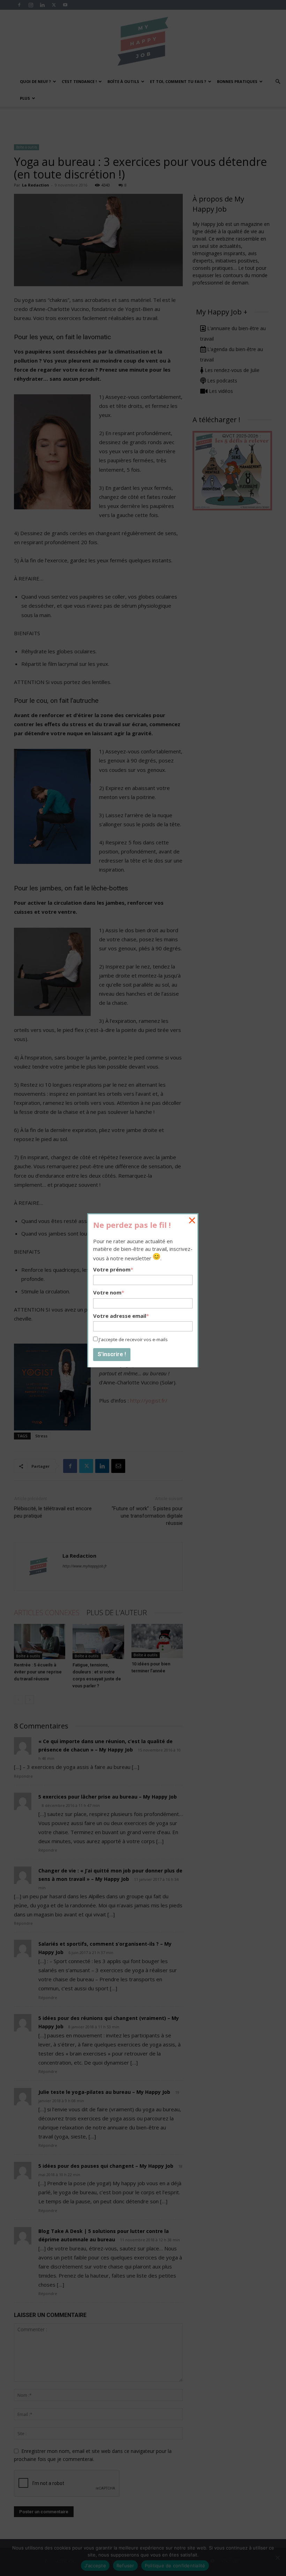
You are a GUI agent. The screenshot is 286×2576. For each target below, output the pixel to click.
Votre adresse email (121, 1316)
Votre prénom (113, 1269)
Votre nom (109, 1292)
